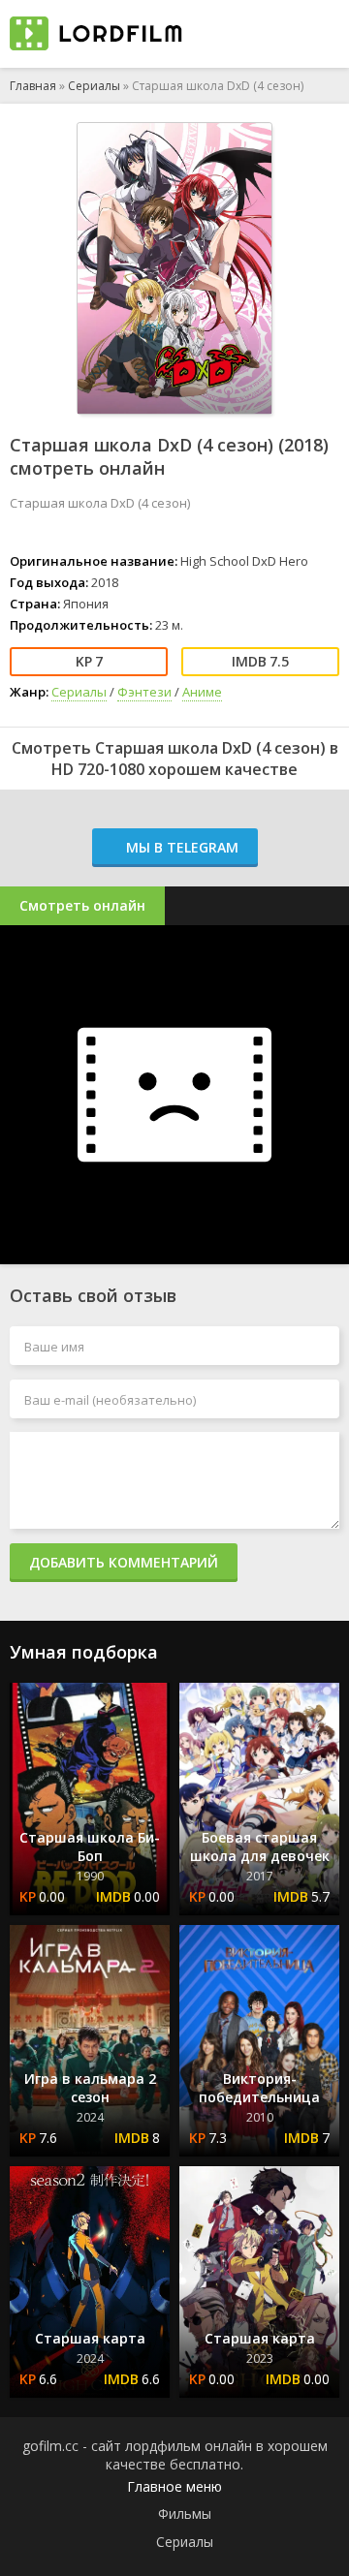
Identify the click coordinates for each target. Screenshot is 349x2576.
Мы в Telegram (180, 847)
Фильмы (185, 2514)
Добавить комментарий (124, 1562)
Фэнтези (144, 692)
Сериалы (94, 86)
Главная (33, 86)
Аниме (202, 692)
